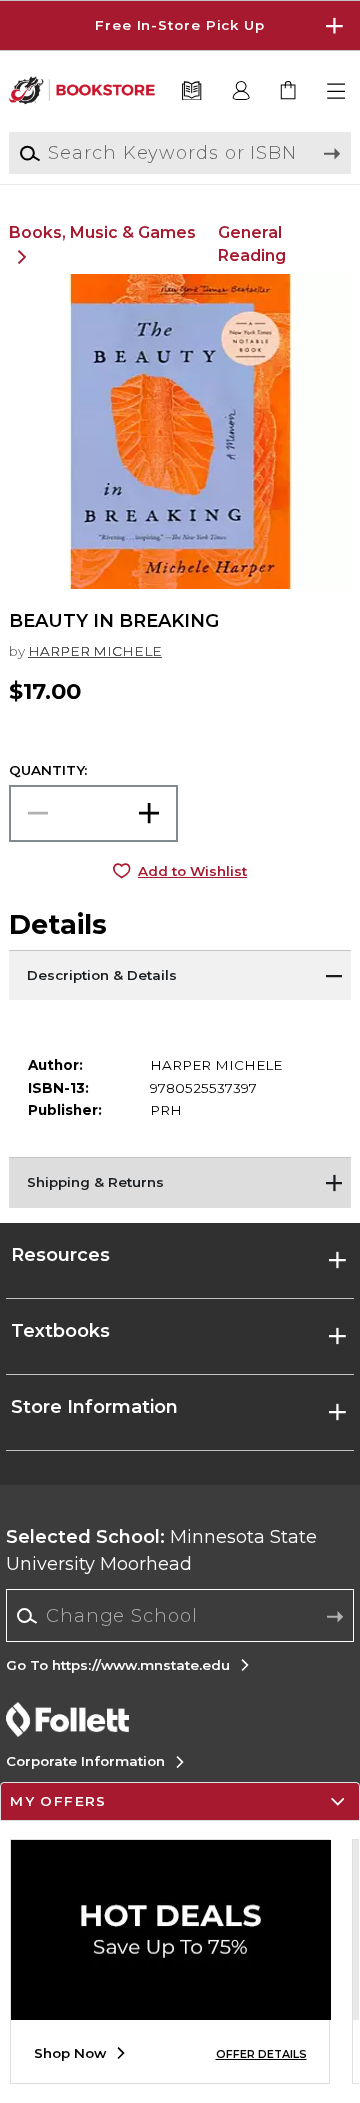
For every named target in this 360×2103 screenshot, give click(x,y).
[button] (180, 25)
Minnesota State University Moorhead (161, 1550)
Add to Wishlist (192, 871)
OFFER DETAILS (261, 2054)
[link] (289, 91)
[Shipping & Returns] (180, 1182)
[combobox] (180, 1616)
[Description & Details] (180, 975)
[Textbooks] (191, 91)
